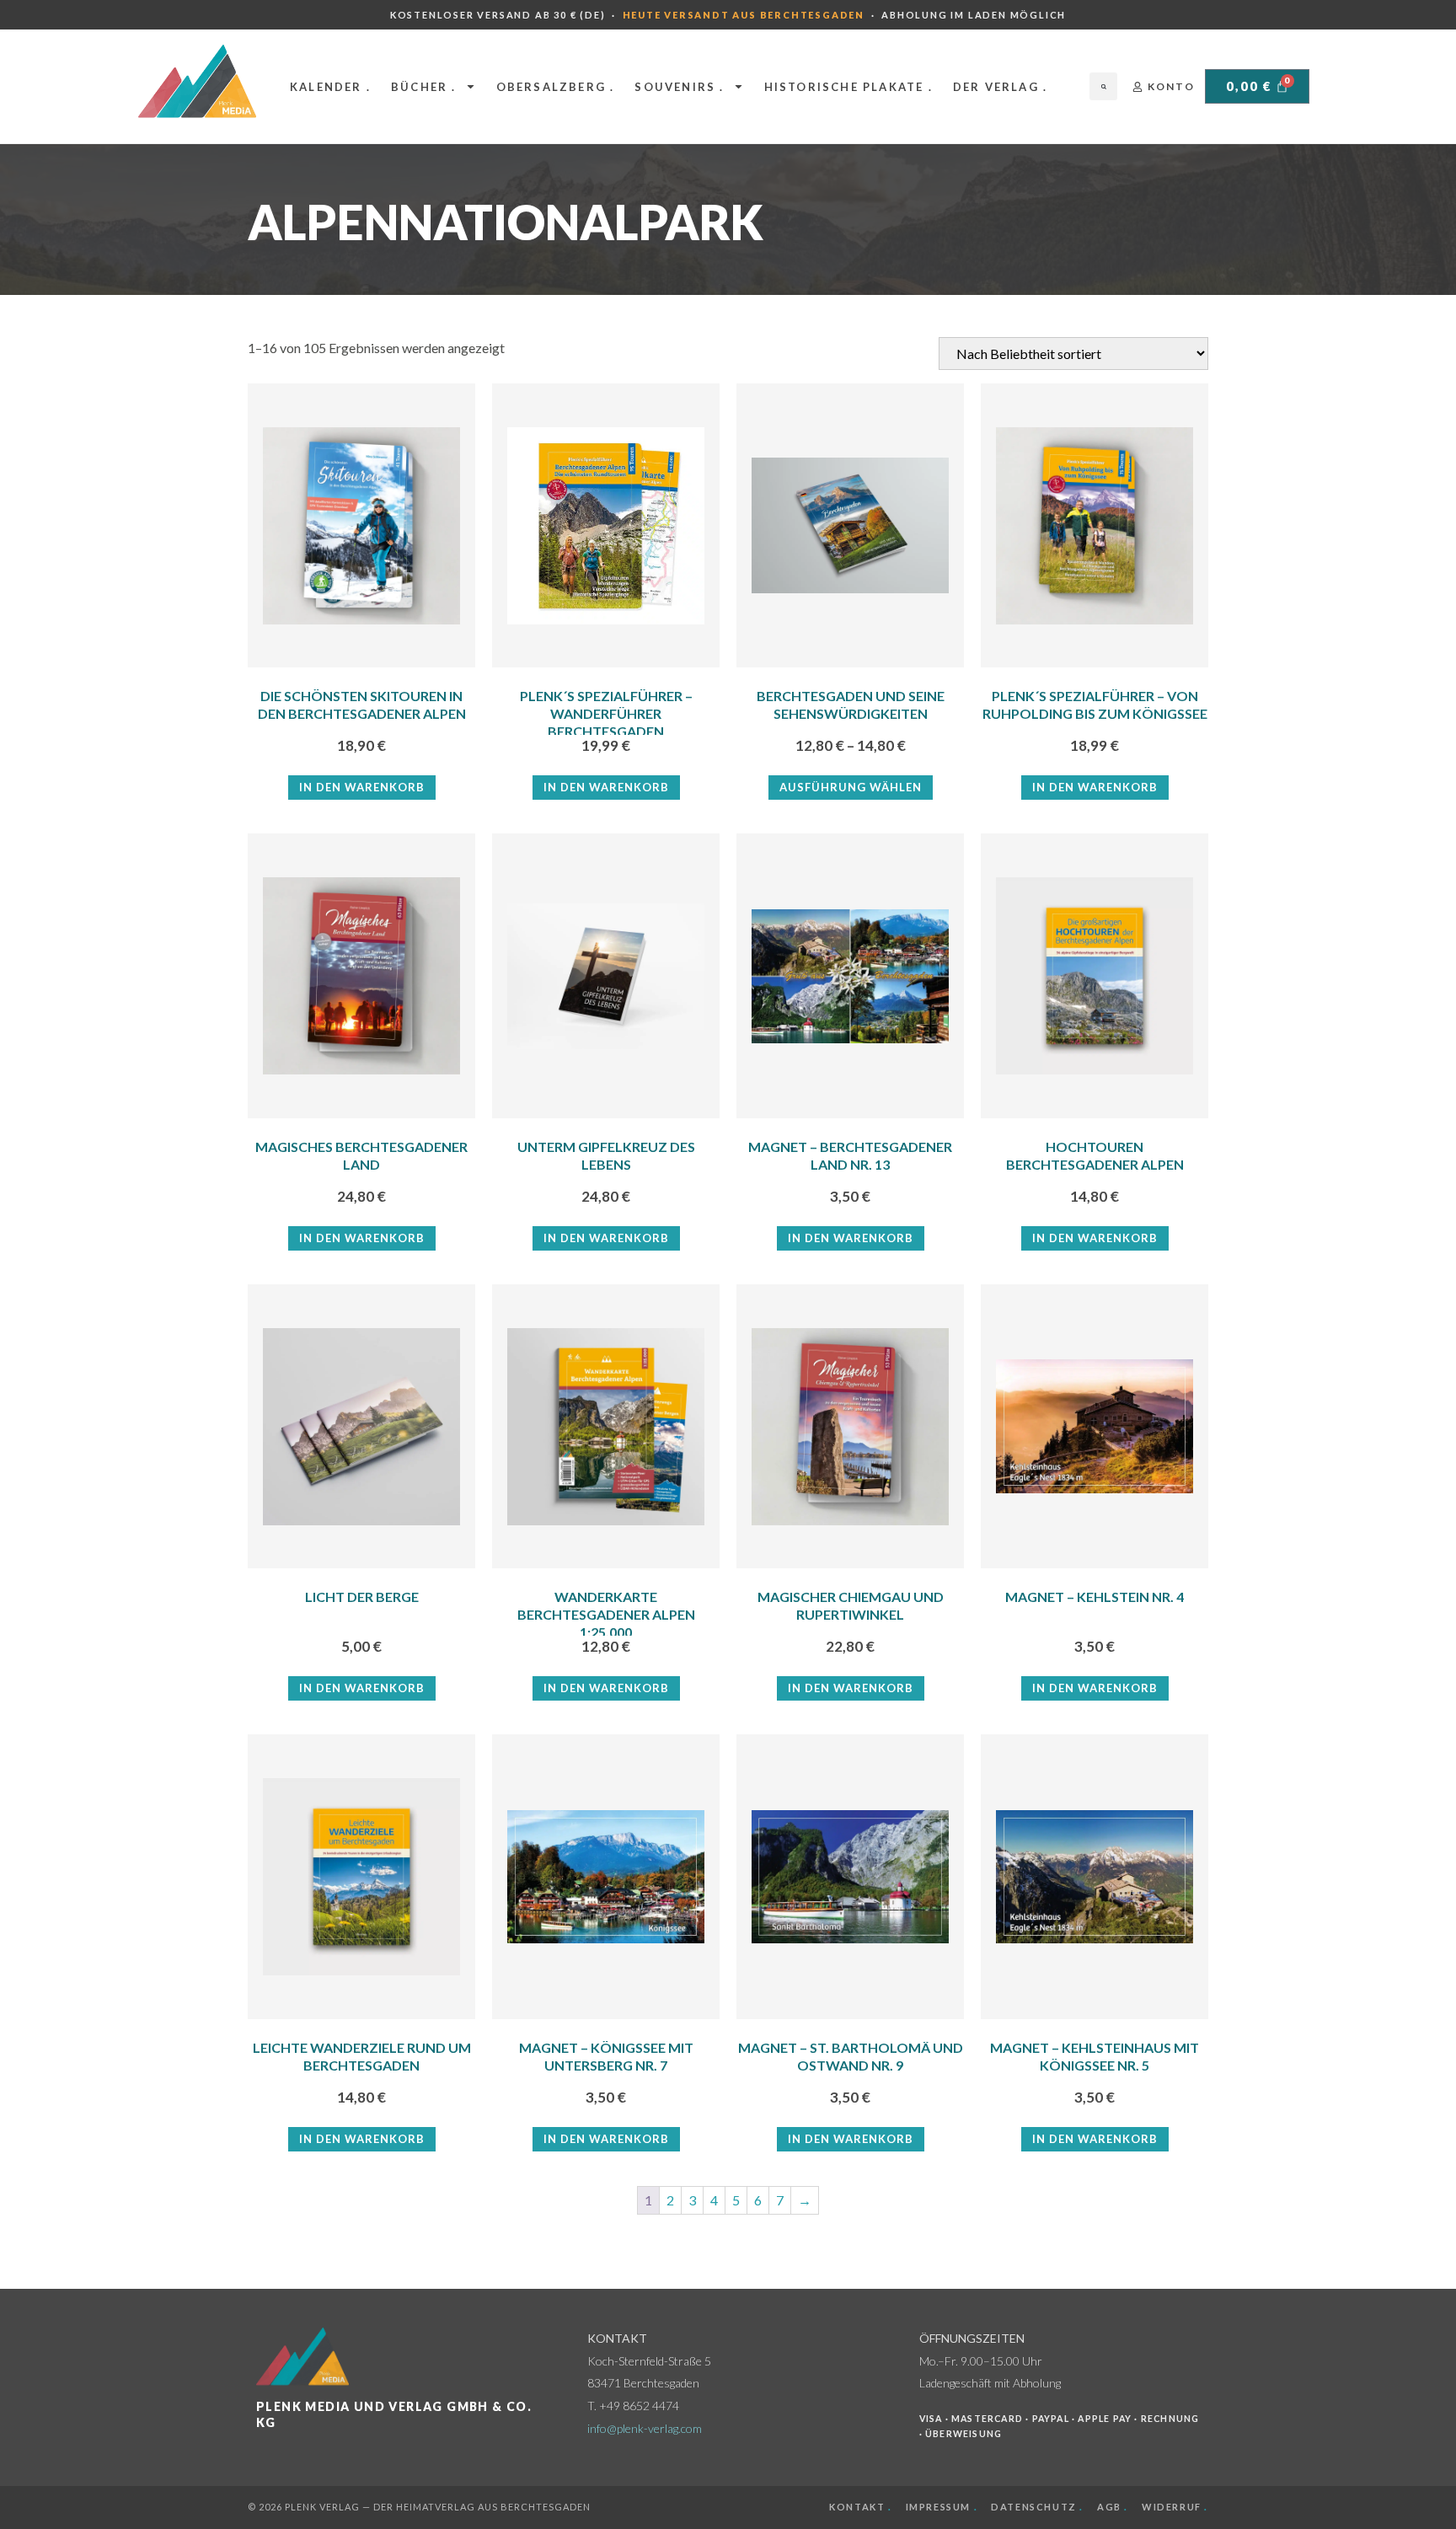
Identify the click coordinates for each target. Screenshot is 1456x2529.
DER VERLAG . (1000, 87)
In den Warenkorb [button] (362, 787)
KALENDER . (330, 87)
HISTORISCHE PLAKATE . (848, 87)
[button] (1103, 86)
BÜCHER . (424, 87)
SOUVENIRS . (679, 87)
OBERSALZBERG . (556, 87)
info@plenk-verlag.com (645, 2428)
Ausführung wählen (851, 787)
